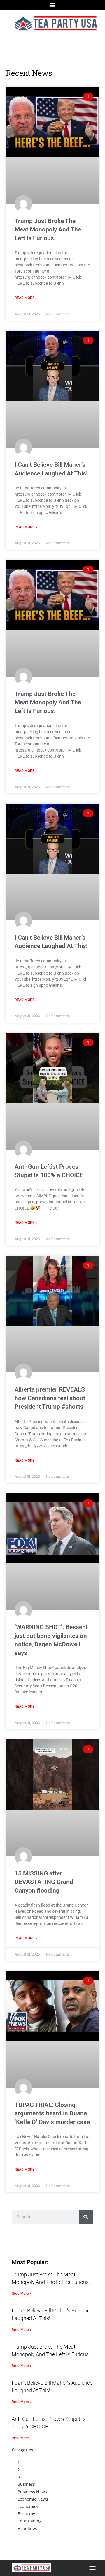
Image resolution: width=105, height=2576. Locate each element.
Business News (32, 2492)
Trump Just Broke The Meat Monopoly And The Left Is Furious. (48, 230)
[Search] (86, 2217)
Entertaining (30, 2521)
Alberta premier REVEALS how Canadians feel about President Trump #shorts (50, 1398)
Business (26, 2484)
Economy (26, 2514)
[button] (53, 5)
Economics (28, 2506)
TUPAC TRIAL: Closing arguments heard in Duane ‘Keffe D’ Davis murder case (52, 2113)
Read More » (26, 298)
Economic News (33, 2499)
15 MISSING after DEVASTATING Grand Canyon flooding (44, 1882)
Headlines (27, 2528)
